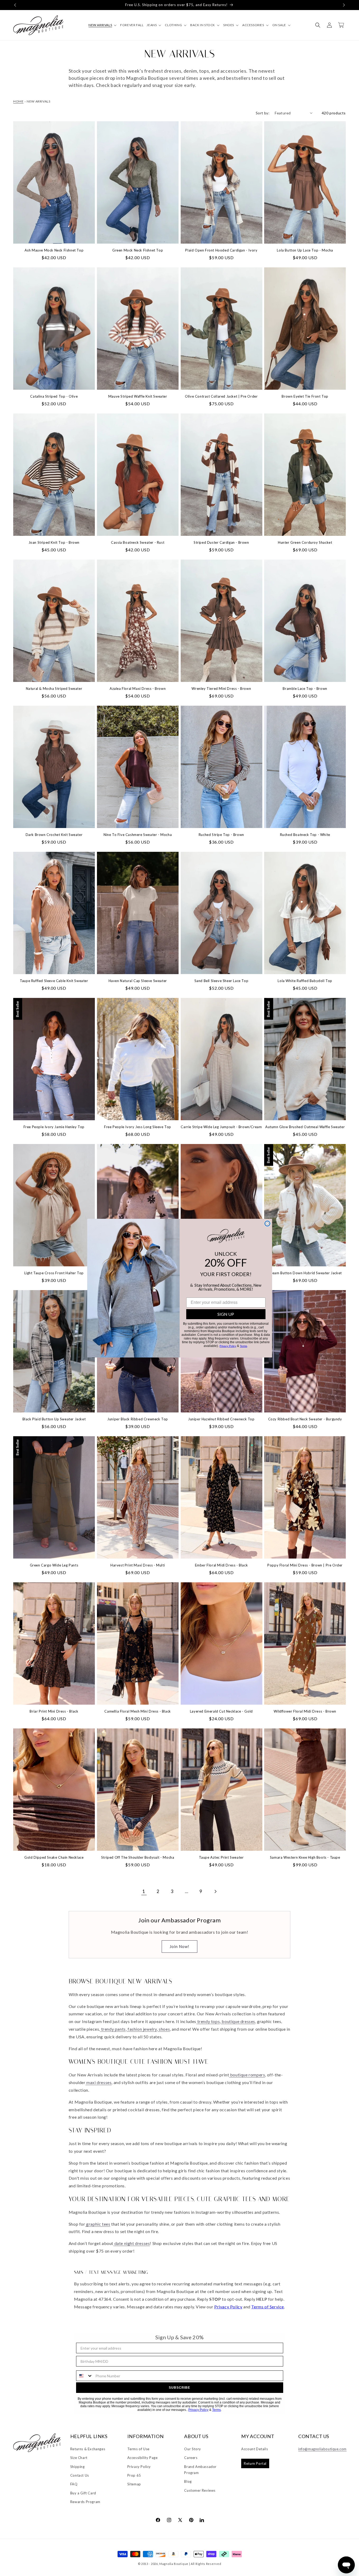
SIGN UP (226, 1314)
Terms (243, 1346)
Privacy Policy (228, 1346)
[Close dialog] (267, 1224)
